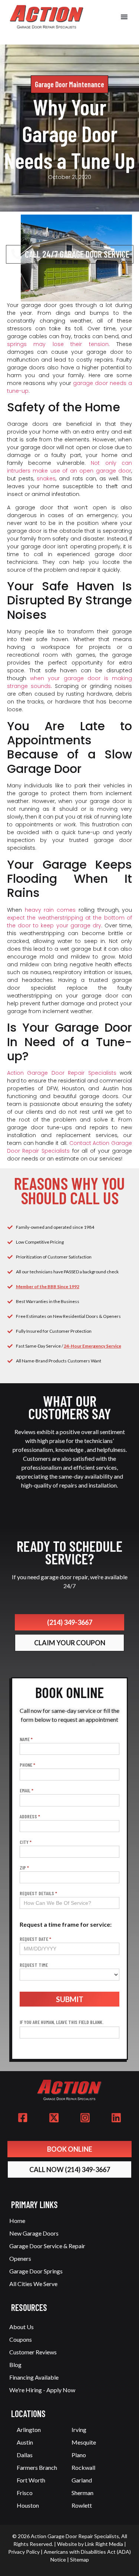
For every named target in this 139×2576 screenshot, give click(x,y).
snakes (46, 479)
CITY (26, 1842)
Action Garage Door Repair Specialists (62, 1073)
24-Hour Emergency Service (92, 1346)
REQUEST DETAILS (38, 1893)
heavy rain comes (50, 910)
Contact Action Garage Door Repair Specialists (70, 1147)
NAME (26, 1739)
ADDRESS (30, 1817)
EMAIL (27, 1791)
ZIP (24, 1868)
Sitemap (80, 2559)
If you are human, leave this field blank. (62, 2022)
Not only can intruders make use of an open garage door (70, 467)
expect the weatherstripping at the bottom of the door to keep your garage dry (70, 922)
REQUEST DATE (35, 1939)
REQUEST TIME (34, 1965)
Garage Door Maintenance (69, 84)
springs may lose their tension (58, 344)
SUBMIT (70, 1999)
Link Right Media (104, 2544)
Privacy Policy (24, 2552)
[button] (124, 17)
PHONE (27, 1765)
